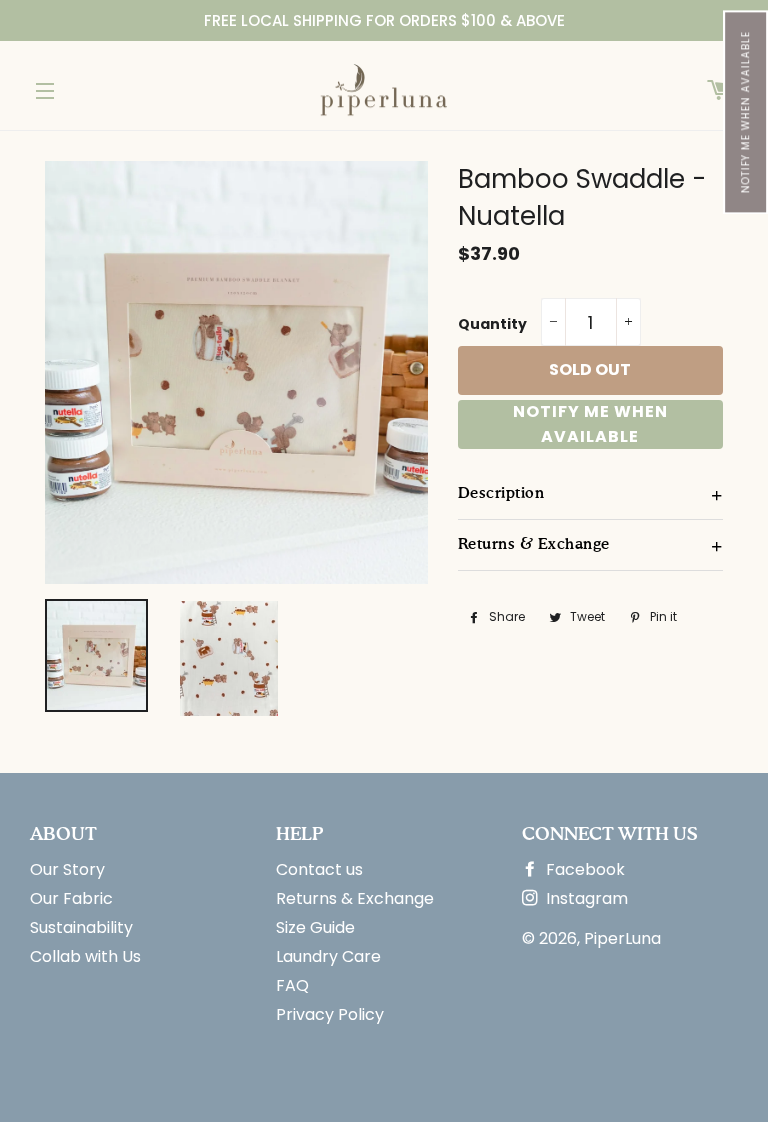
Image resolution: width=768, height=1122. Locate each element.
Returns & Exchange (355, 898)
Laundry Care (328, 956)
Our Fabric (71, 898)
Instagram (585, 898)
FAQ (292, 985)
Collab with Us (85, 956)
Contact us (319, 869)
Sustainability (81, 927)
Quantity (492, 324)
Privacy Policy (330, 1014)
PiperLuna (622, 938)
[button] (745, 112)
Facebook (583, 869)
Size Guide (315, 927)
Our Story (67, 869)
